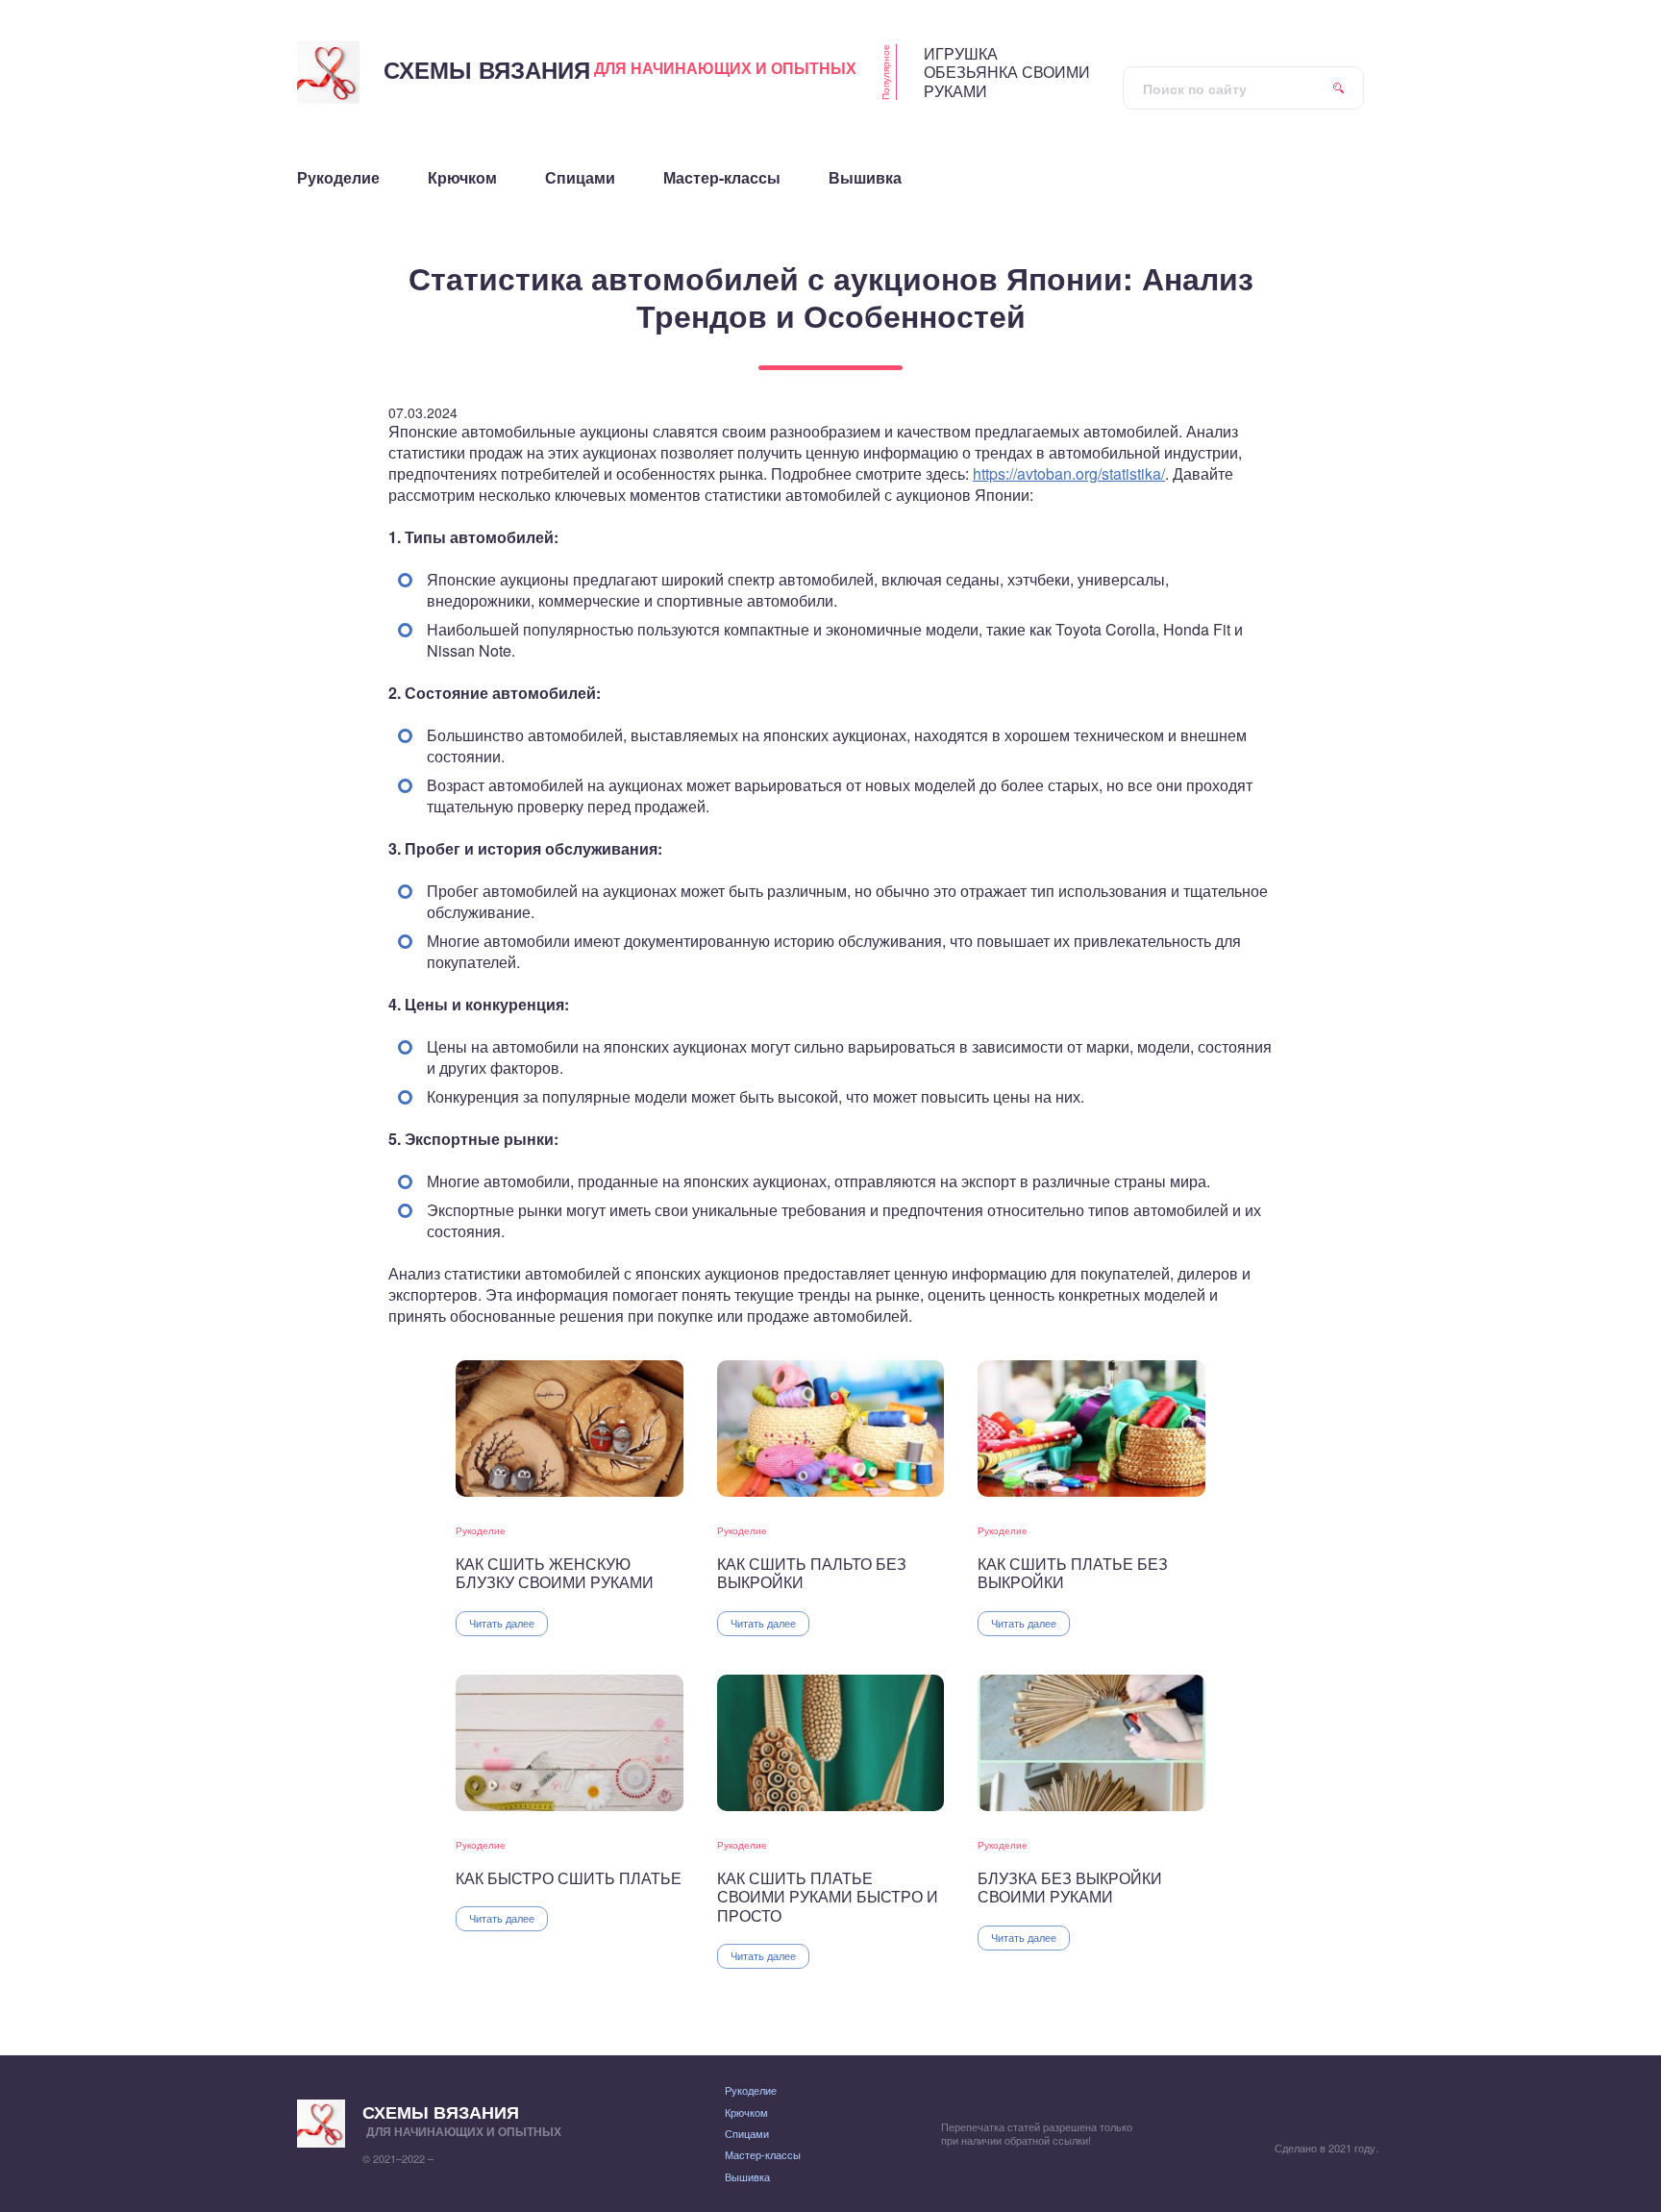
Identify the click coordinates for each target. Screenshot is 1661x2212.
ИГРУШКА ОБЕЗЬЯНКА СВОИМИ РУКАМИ (1007, 72)
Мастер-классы (763, 2154)
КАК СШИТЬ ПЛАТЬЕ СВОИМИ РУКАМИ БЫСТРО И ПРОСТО (828, 1897)
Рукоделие (481, 1530)
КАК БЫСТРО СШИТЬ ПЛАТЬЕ (569, 1878)
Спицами (747, 2133)
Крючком (746, 2112)
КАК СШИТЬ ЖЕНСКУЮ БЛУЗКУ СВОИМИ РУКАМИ (555, 1573)
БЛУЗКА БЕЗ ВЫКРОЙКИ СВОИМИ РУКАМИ (1070, 1888)
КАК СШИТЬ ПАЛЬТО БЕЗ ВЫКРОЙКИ (812, 1573)
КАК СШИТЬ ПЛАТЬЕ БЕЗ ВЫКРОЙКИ (1073, 1573)
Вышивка (747, 2176)
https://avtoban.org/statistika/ (1069, 473)
